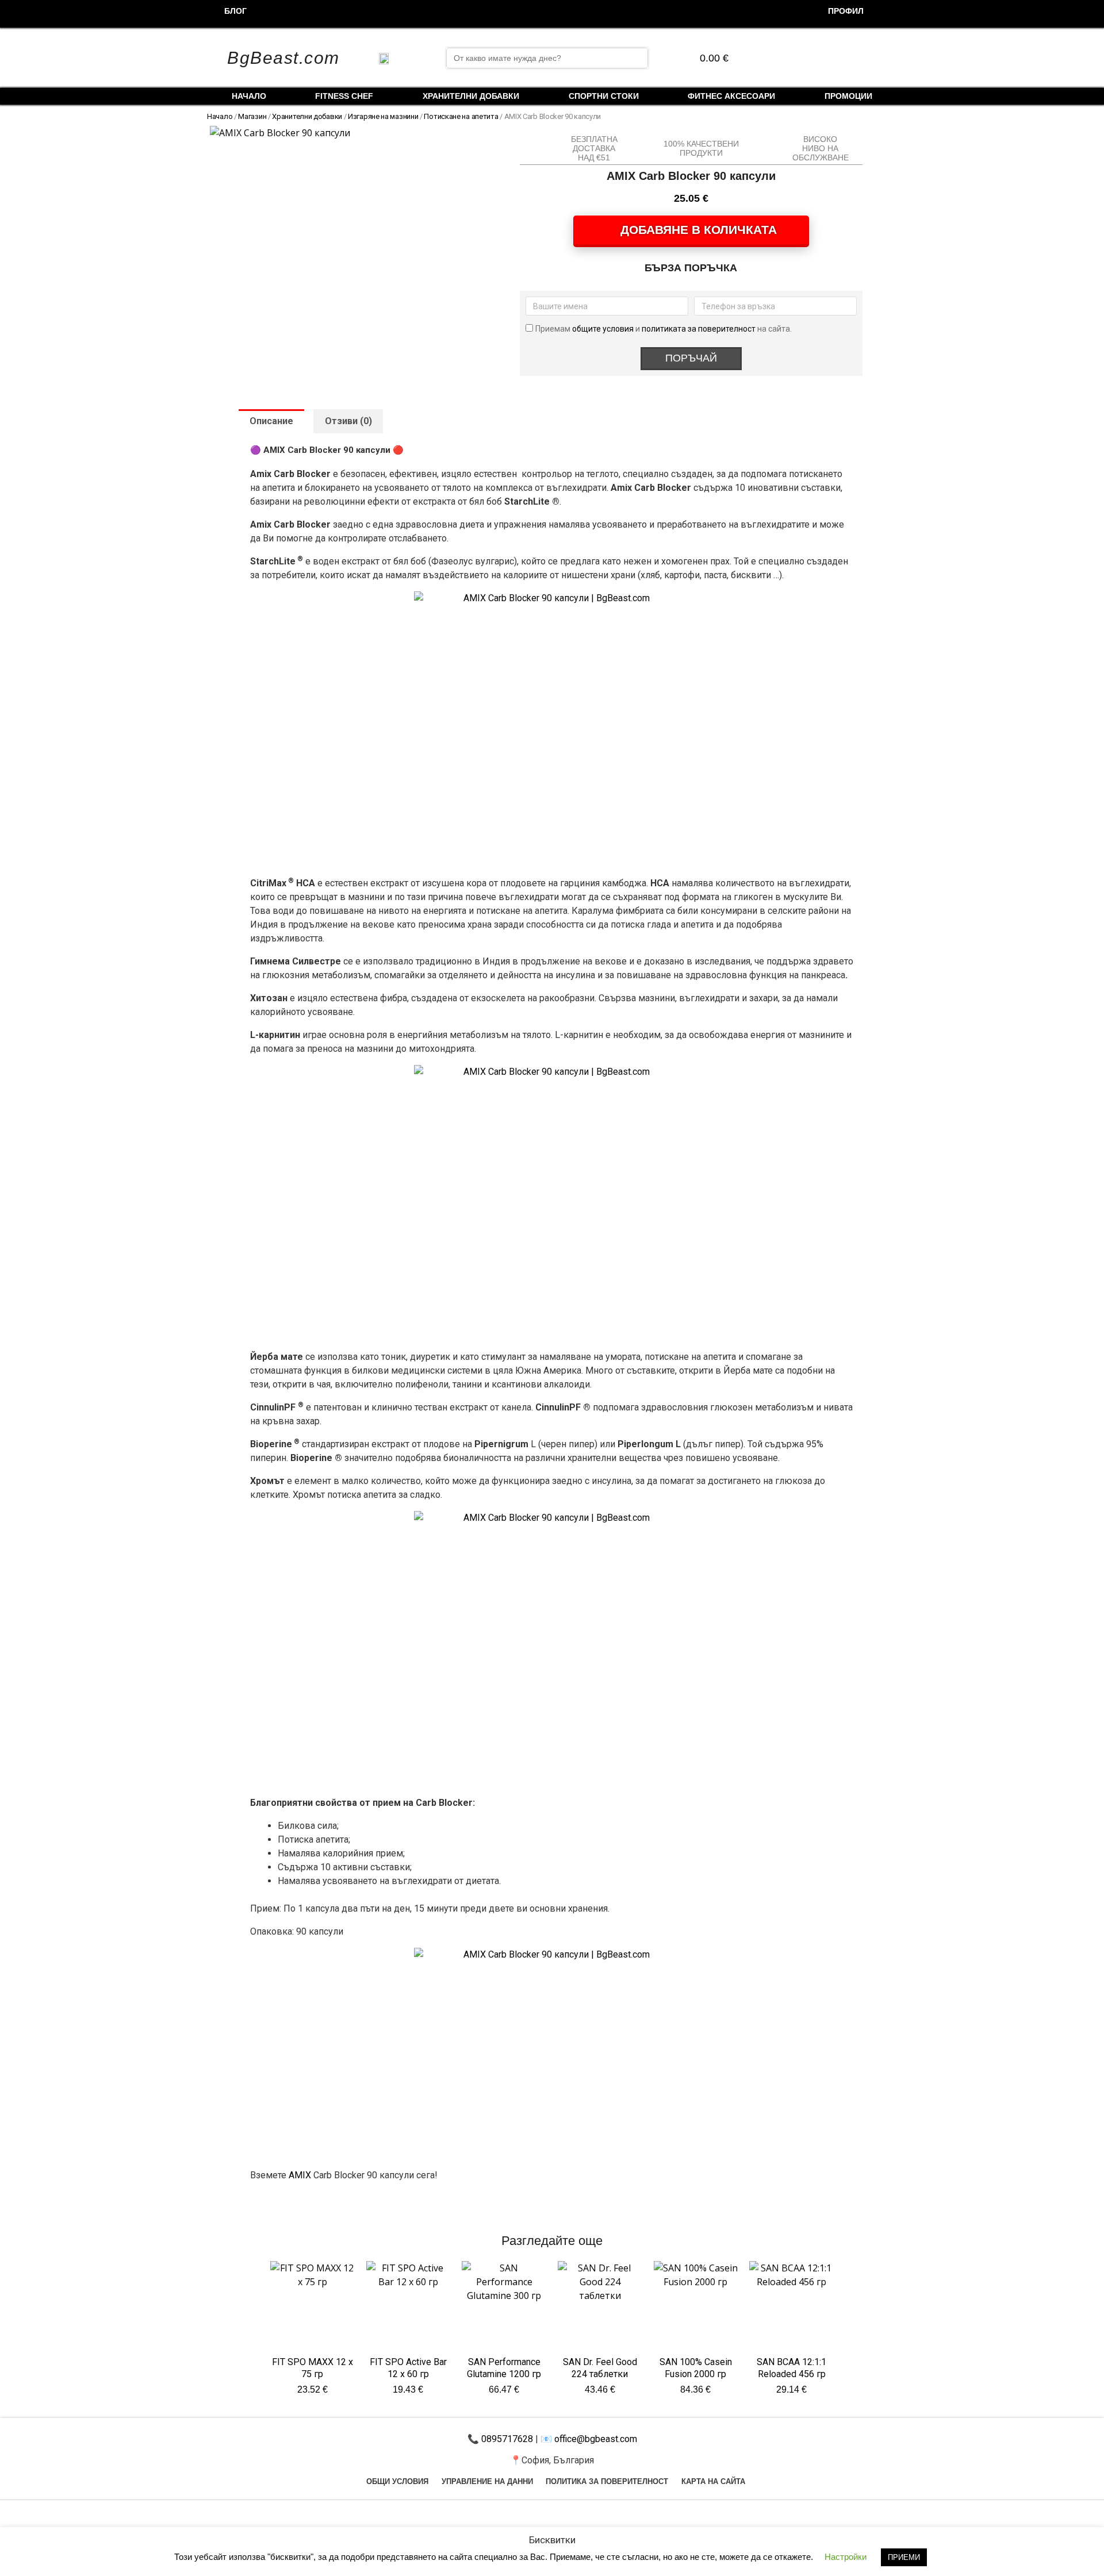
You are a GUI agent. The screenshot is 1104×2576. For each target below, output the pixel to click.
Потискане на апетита (461, 116)
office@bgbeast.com (595, 2439)
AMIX (300, 2175)
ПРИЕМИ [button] (904, 2557)
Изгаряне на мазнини (383, 116)
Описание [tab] (271, 421)
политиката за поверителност (699, 329)
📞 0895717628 (500, 2439)
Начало (249, 96)
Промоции (848, 96)
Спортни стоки (604, 96)
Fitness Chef (344, 96)
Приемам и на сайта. (664, 329)
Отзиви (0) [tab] (348, 421)
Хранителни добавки (471, 96)
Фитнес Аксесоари (731, 96)
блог (235, 11)
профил (846, 11)
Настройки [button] (846, 2557)
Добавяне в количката (699, 230)
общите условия (604, 329)
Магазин (252, 116)
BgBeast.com (283, 58)
